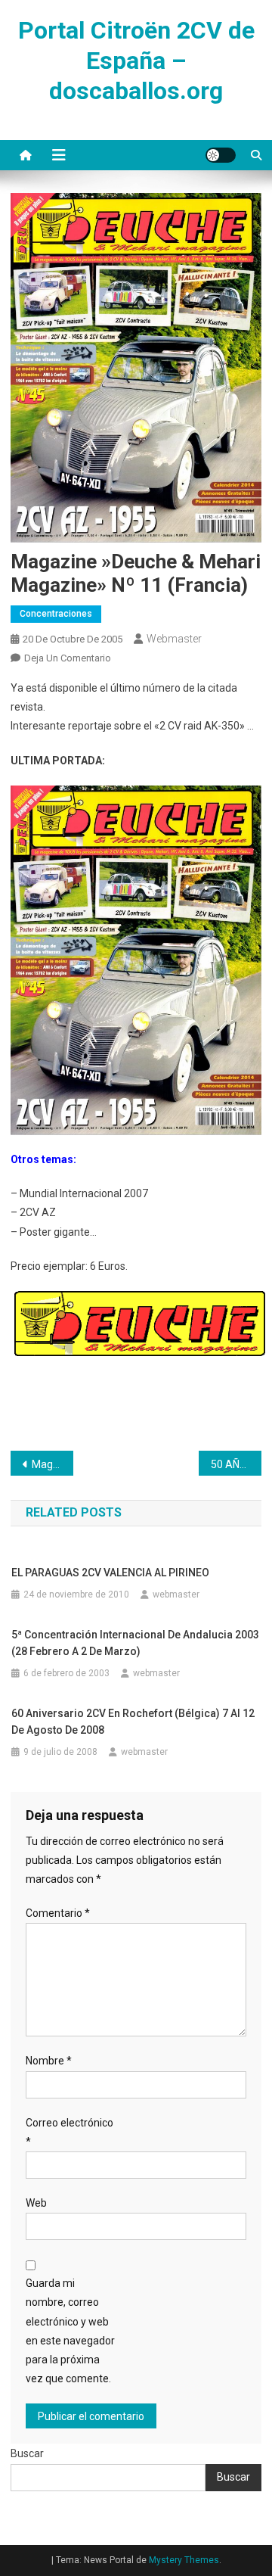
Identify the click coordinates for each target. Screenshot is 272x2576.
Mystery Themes (184, 2560)
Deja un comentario (68, 658)
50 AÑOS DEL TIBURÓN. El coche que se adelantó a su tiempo (236, 1464)
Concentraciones (56, 614)
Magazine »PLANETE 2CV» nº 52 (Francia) (53, 1464)
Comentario (58, 1913)
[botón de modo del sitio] (221, 155)
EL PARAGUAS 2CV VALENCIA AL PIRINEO (110, 1573)
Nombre (49, 2061)
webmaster (174, 639)
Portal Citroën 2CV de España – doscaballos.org (136, 61)
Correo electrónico (70, 2132)
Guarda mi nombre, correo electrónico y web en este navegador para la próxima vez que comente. (70, 2331)
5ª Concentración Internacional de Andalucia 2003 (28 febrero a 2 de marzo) (135, 1643)
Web (36, 2203)
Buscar (27, 2453)
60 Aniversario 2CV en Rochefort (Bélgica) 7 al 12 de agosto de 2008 (133, 1722)
